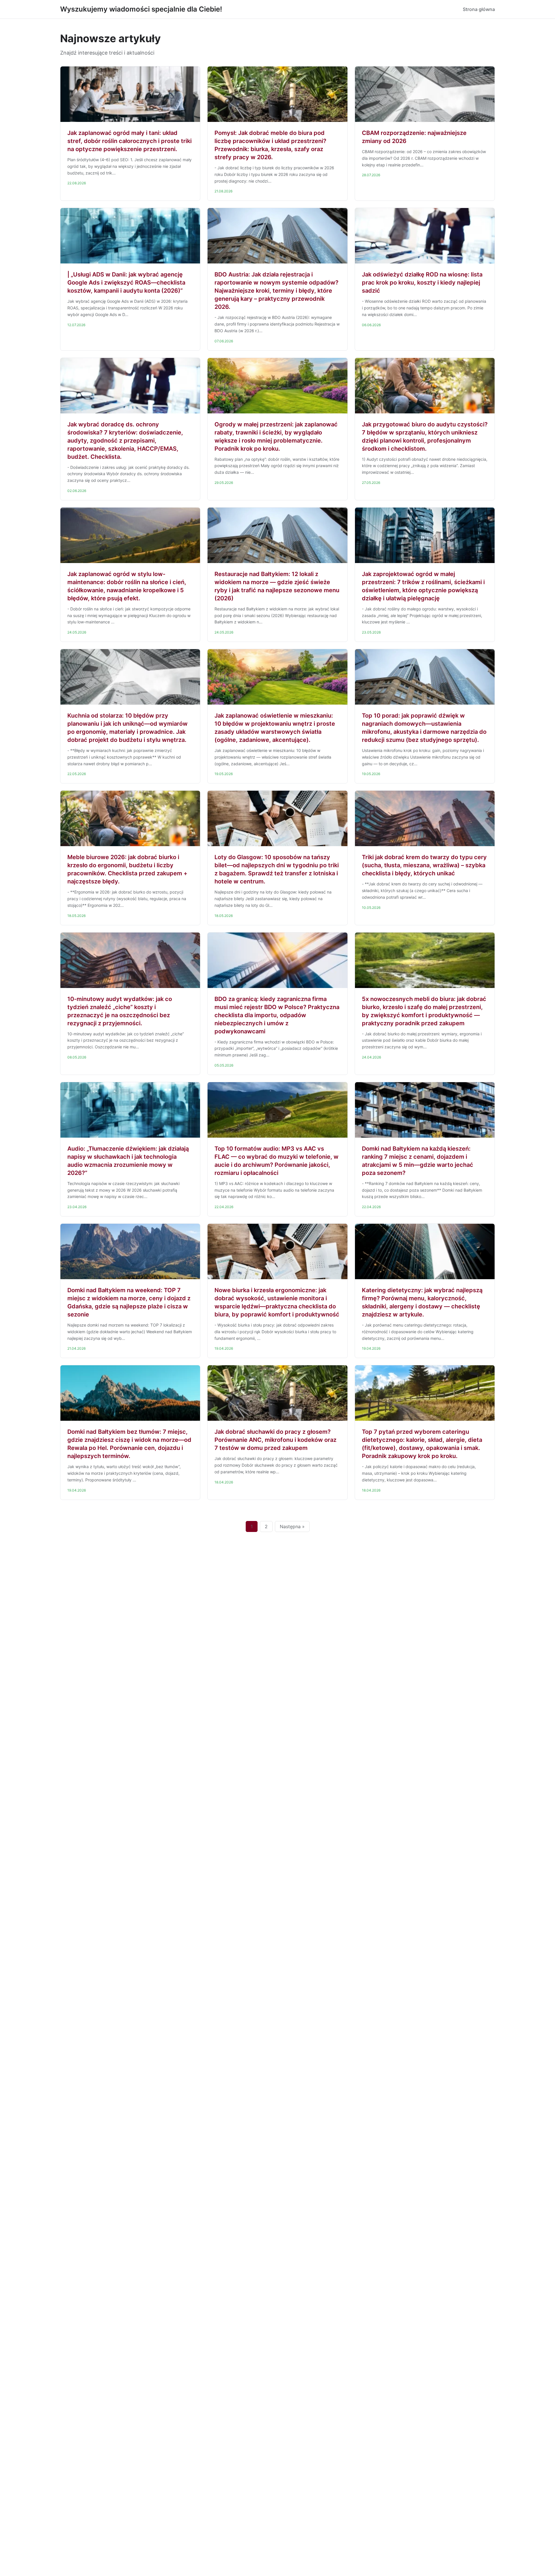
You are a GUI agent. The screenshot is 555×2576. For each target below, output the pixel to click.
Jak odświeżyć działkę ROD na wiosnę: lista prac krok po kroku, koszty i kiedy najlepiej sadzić (422, 283)
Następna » (292, 1526)
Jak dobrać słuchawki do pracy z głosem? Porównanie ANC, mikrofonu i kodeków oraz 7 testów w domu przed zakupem (275, 1440)
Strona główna (479, 9)
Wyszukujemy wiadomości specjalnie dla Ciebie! (141, 9)
